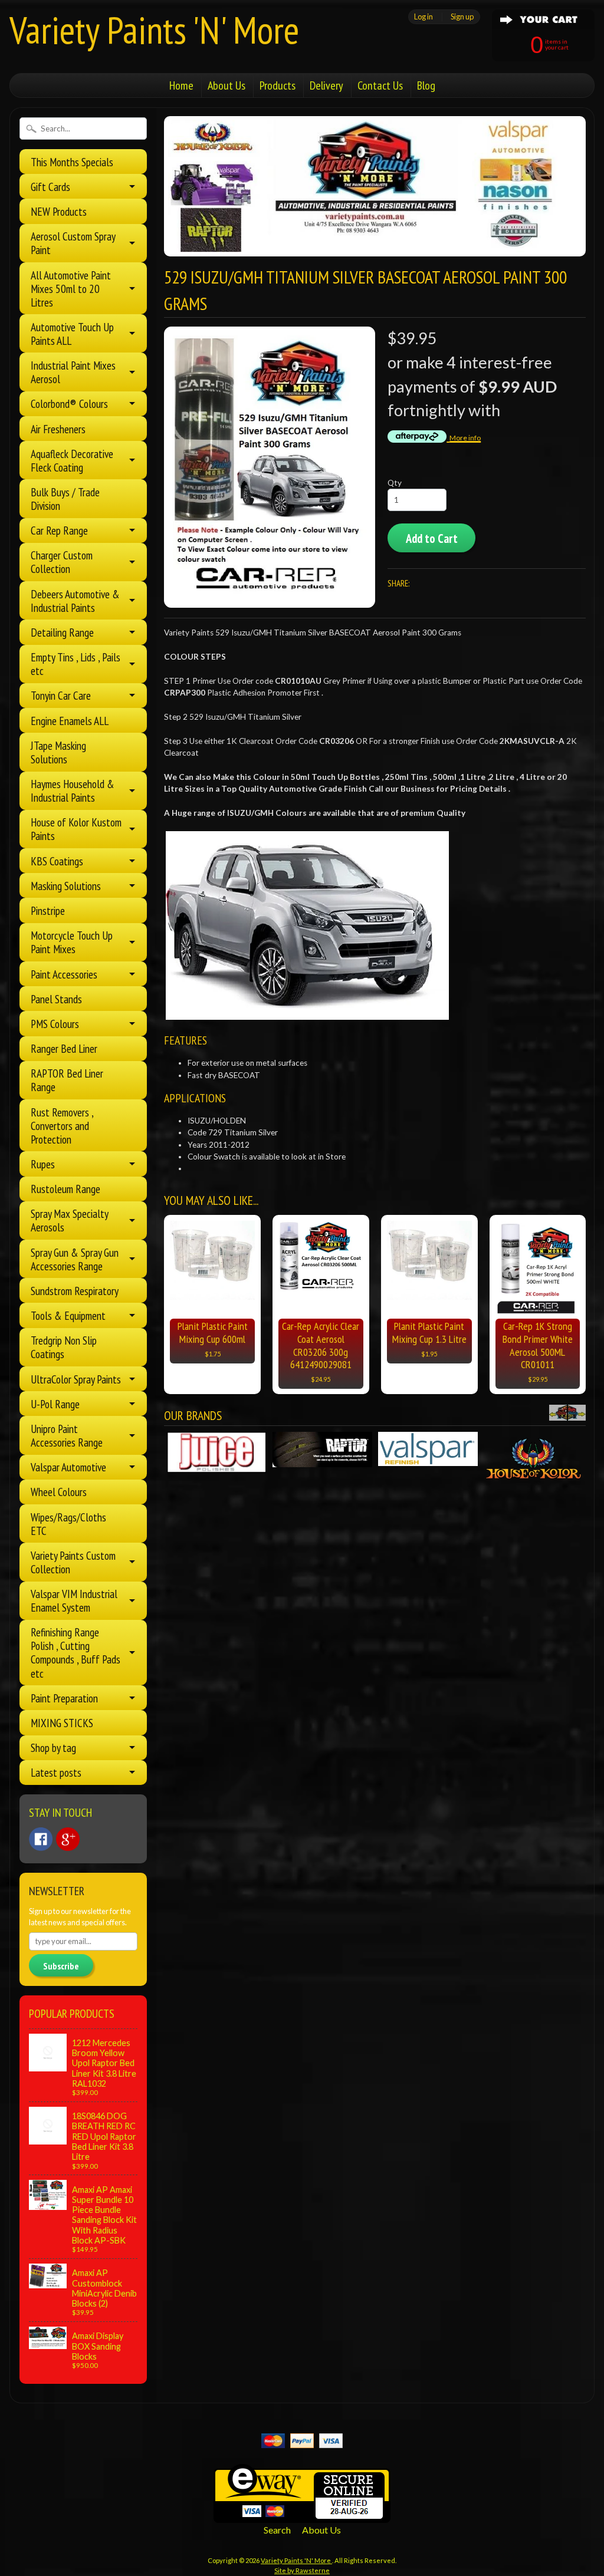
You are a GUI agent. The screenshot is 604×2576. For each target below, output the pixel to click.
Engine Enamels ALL (70, 721)
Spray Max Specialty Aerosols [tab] (70, 1220)
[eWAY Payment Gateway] (302, 2516)
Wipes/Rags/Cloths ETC (68, 1524)
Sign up (462, 17)
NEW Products (59, 211)
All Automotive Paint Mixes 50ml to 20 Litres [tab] (71, 289)
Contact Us (380, 85)
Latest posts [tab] (56, 1772)
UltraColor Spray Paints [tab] (76, 1379)
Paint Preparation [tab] (64, 1698)
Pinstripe (48, 910)
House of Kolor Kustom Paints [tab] (76, 829)
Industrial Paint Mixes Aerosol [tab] (73, 372)
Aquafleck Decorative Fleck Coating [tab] (72, 460)
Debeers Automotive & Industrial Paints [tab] (75, 601)
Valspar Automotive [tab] (68, 1467)
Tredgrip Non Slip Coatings (64, 1347)
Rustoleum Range (65, 1189)
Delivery (326, 85)
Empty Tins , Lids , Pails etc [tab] (75, 664)
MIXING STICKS (62, 1723)
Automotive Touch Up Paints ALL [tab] (72, 334)
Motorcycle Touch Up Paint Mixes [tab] (72, 942)
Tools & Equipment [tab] (68, 1315)
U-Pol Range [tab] (55, 1404)
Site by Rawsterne (302, 2570)
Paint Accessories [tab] (64, 974)
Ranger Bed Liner (64, 1048)
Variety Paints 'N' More (154, 30)
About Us (226, 85)
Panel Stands (56, 999)
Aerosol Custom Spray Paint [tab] (73, 243)
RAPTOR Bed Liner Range (67, 1080)
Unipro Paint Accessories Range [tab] (67, 1435)
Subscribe (61, 1966)
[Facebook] (41, 1839)
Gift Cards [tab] (50, 187)
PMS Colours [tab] (55, 1024)
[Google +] (68, 1839)
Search (277, 2530)
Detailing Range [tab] (62, 632)
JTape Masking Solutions (58, 752)
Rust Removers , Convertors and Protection (62, 1126)
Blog (426, 85)
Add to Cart (432, 538)
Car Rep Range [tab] (59, 530)
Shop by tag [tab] (53, 1747)
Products (278, 85)
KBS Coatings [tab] (57, 861)
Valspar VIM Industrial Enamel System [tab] (74, 1600)
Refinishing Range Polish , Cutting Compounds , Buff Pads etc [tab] (75, 1652)
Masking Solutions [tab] (66, 886)
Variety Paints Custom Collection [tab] (73, 1562)
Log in (424, 17)
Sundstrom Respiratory (75, 1291)
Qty (395, 483)
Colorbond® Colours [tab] (69, 403)
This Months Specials (72, 162)
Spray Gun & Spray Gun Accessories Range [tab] (75, 1259)
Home (181, 85)
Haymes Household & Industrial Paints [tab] (73, 790)
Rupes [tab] (43, 1164)
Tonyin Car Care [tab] (61, 695)
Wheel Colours (59, 1492)
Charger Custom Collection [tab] (62, 562)
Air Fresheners (58, 429)
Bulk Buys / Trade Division (65, 499)
